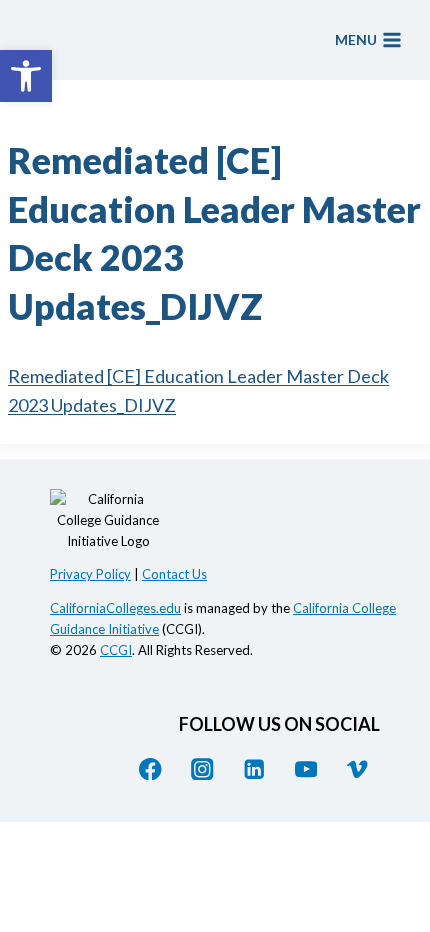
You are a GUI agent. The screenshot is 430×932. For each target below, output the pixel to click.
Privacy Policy (90, 574)
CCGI (116, 650)
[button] (26, 76)
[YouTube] (305, 769)
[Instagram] (202, 769)
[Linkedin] (254, 769)
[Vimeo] (357, 769)
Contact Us (174, 574)
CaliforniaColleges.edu (115, 608)
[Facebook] (150, 769)
